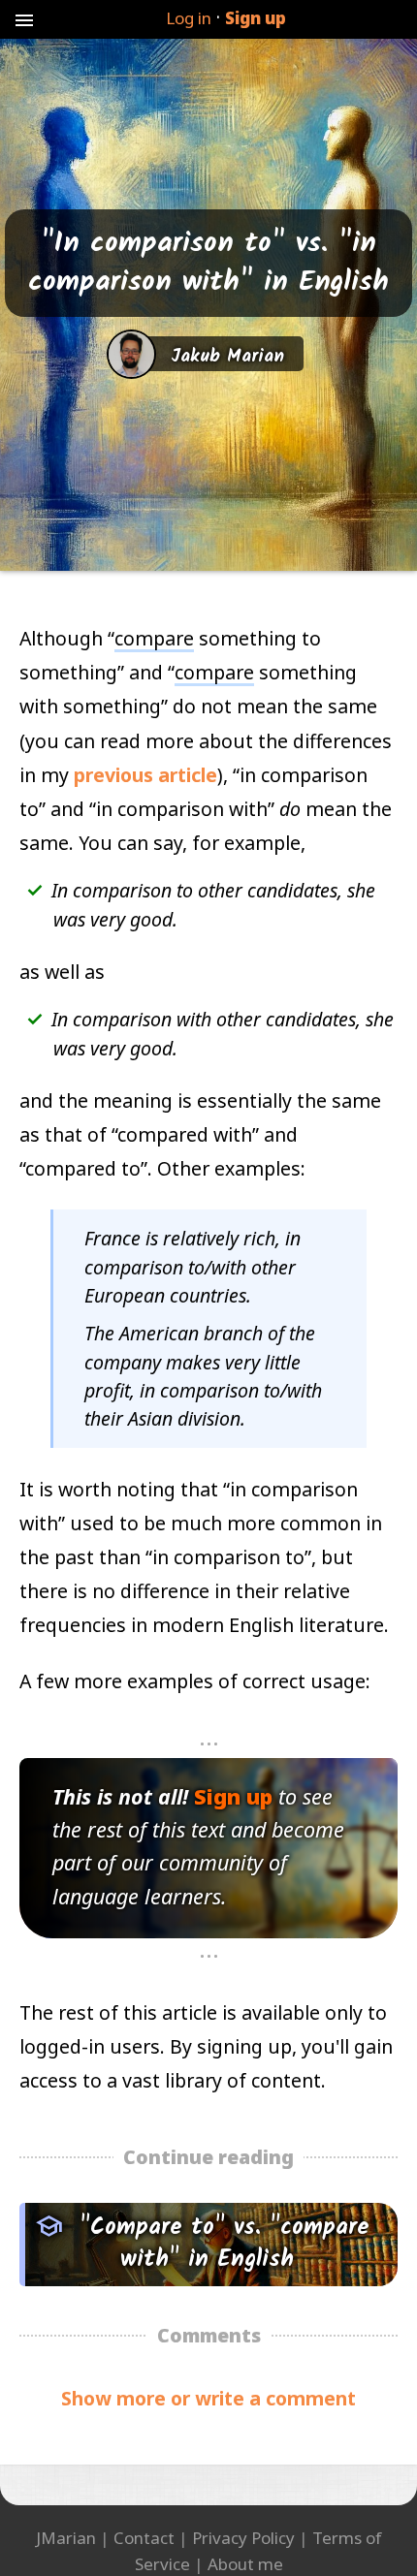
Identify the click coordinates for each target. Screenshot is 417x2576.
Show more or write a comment (208, 2398)
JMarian (66, 2538)
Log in (189, 18)
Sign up (256, 18)
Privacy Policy (243, 2538)
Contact (144, 2538)
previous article (145, 775)
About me (245, 2564)
